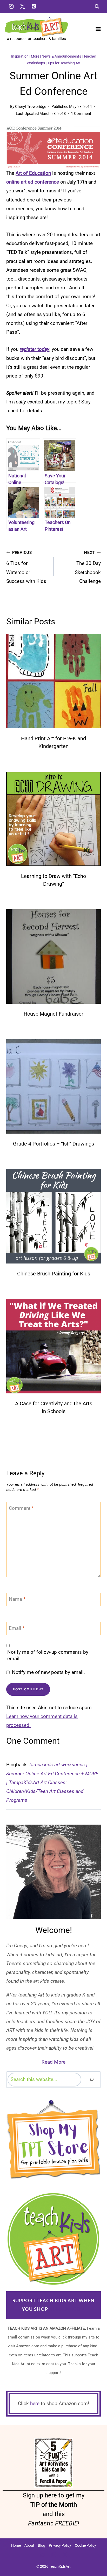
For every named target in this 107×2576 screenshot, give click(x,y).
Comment (21, 1508)
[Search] (92, 2080)
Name (17, 1599)
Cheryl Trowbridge (31, 107)
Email (17, 1628)
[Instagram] (11, 6)
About (29, 2545)
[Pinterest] (34, 6)
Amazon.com (67, 2309)
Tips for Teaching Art (64, 63)
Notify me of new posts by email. (48, 1672)
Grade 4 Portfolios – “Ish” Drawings (53, 1144)
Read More (53, 2062)
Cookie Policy (85, 2545)
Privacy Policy (60, 2545)
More (35, 56)
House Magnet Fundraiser (53, 1014)
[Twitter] (23, 6)
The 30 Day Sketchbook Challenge (88, 567)
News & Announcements (61, 56)
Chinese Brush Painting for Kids (54, 1274)
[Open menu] (98, 29)
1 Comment (81, 114)
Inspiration (20, 56)
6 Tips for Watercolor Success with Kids (26, 567)
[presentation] (53, 681)
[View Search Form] (97, 6)
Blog (42, 2545)
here (35, 2403)
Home (16, 2545)
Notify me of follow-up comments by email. (48, 1655)
